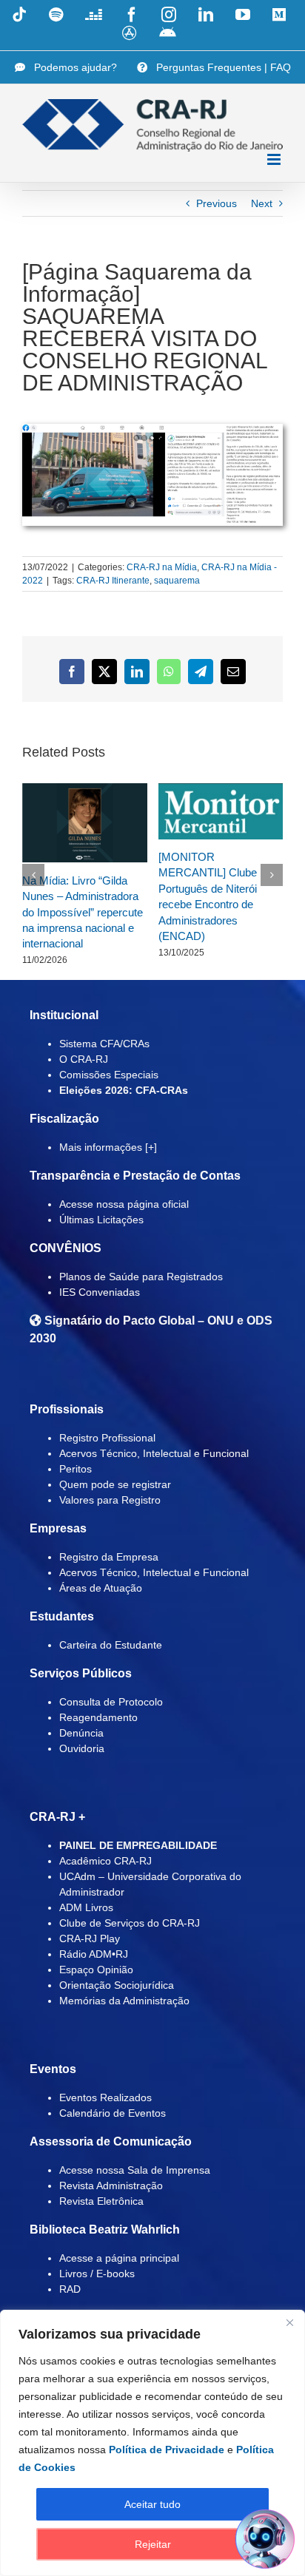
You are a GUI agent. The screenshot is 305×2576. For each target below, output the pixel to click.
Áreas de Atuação (101, 1588)
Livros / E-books (97, 2274)
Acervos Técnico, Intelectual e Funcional (154, 1453)
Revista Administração (111, 2185)
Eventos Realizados (105, 2097)
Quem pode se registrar (115, 1484)
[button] (33, 875)
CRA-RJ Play (90, 1938)
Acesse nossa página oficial (124, 1204)
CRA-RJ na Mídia (162, 567)
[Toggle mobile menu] (275, 159)
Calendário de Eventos (113, 2113)
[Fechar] (289, 2322)
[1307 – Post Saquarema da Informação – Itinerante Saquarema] (152, 429)
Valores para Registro (110, 1500)
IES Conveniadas (100, 1292)
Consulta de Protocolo (111, 1702)
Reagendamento (98, 1717)
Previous (217, 203)
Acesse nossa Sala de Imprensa (135, 2170)
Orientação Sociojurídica (117, 1985)
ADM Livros (86, 1907)
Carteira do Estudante (111, 1645)
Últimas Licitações (101, 1220)
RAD (70, 2289)
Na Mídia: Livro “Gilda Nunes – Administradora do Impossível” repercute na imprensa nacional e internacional (83, 912)
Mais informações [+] (108, 1147)
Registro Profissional (107, 1438)
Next (262, 203)
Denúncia (81, 1733)
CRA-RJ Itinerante (113, 581)
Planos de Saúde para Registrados (141, 1277)
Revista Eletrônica (101, 2201)
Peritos (76, 1469)
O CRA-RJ (84, 1059)
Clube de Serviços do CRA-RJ (130, 1923)
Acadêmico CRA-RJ (105, 1861)
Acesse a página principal (119, 2258)
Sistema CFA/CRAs (104, 1044)
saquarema (177, 581)
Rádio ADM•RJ (94, 1954)
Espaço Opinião (96, 1970)
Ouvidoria (82, 1748)
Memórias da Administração (124, 2001)
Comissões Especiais (109, 1075)
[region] (152, 2443)
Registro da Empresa (109, 1557)
